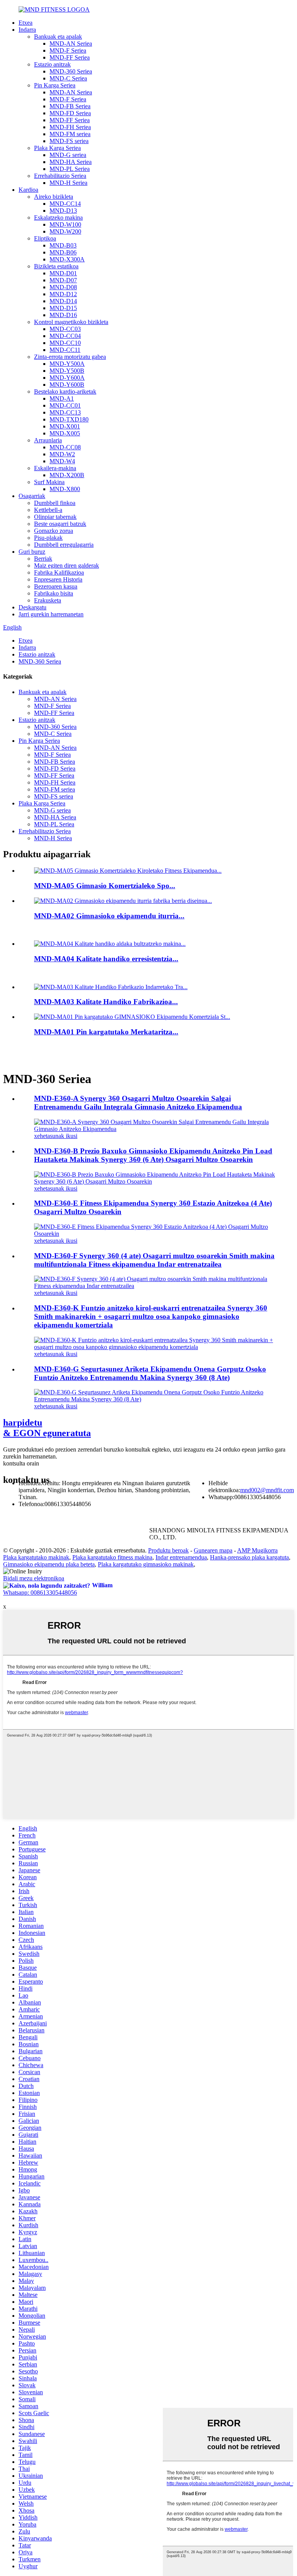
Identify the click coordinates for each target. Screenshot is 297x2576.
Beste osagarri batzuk (60, 524)
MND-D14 (63, 301)
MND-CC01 (65, 405)
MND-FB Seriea (70, 106)
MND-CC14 (65, 204)
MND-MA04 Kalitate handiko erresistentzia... (106, 959)
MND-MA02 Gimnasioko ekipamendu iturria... (109, 916)
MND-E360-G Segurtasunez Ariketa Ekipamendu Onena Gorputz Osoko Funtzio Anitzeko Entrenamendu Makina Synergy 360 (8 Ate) (150, 1373)
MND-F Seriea (68, 50)
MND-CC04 (65, 336)
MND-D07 (63, 280)
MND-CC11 (65, 350)
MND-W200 (65, 231)
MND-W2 (62, 454)
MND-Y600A (67, 378)
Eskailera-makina (55, 468)
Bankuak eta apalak (58, 37)
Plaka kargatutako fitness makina (112, 1557)
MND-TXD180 (69, 419)
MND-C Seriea (68, 78)
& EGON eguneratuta (47, 1428)
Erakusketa (48, 600)
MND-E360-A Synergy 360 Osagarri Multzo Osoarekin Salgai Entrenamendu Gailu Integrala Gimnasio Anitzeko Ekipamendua (138, 1103)
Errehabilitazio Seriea (60, 176)
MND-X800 (65, 489)
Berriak (43, 559)
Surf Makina (49, 482)
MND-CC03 (65, 329)
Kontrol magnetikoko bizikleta (71, 322)
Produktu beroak (168, 1550)
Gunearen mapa (213, 1550)
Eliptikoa (45, 238)
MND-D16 (63, 315)
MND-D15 (63, 308)
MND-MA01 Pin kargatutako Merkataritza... (106, 1032)
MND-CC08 (65, 447)
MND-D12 (63, 294)
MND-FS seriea (69, 141)
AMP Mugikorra (257, 1550)
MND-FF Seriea (70, 57)
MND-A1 (62, 398)
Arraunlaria (48, 440)
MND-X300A (67, 259)
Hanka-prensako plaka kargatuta (249, 1557)
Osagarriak (32, 496)
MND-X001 (65, 426)
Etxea (26, 23)
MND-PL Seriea (70, 169)
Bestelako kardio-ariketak (65, 392)
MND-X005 (65, 433)
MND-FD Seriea (70, 113)
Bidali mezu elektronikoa (34, 1578)
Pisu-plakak (48, 538)
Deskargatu (32, 607)
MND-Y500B (67, 371)
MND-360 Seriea (71, 71)
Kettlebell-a (48, 510)
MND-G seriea (68, 155)
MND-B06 (63, 252)
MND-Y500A (67, 364)
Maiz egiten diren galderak (67, 566)
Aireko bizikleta (54, 197)
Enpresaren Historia (58, 579)
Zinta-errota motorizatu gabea (70, 357)
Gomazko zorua (54, 531)
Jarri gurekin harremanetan (51, 614)
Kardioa (28, 190)
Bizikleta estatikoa (56, 266)
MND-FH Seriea (70, 127)
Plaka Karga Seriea (57, 148)
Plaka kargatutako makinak (36, 1557)
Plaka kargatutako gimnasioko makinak (146, 1564)
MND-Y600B (67, 385)
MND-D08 (63, 287)
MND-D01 (63, 273)
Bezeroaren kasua (56, 586)
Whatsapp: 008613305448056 (40, 1593)
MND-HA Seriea (71, 162)
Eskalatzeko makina (58, 218)
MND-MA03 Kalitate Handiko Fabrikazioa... (106, 1002)
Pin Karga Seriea (55, 85)
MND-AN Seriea (71, 44)
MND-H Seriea (68, 183)
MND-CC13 (65, 412)
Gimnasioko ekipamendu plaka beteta (49, 1564)
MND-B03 (63, 245)
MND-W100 (65, 224)
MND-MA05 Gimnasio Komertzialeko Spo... (105, 886)
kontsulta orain (21, 1463)
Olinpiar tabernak (55, 517)
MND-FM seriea (70, 134)
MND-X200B (67, 475)
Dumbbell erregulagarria (64, 545)
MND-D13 (63, 211)
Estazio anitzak (52, 64)
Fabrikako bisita (54, 593)
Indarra (27, 30)
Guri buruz (32, 552)
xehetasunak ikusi (56, 1136)
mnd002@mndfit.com (267, 1490)
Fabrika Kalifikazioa (59, 572)
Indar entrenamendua (181, 1557)
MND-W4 (62, 461)
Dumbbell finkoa (55, 503)
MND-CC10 (65, 343)
